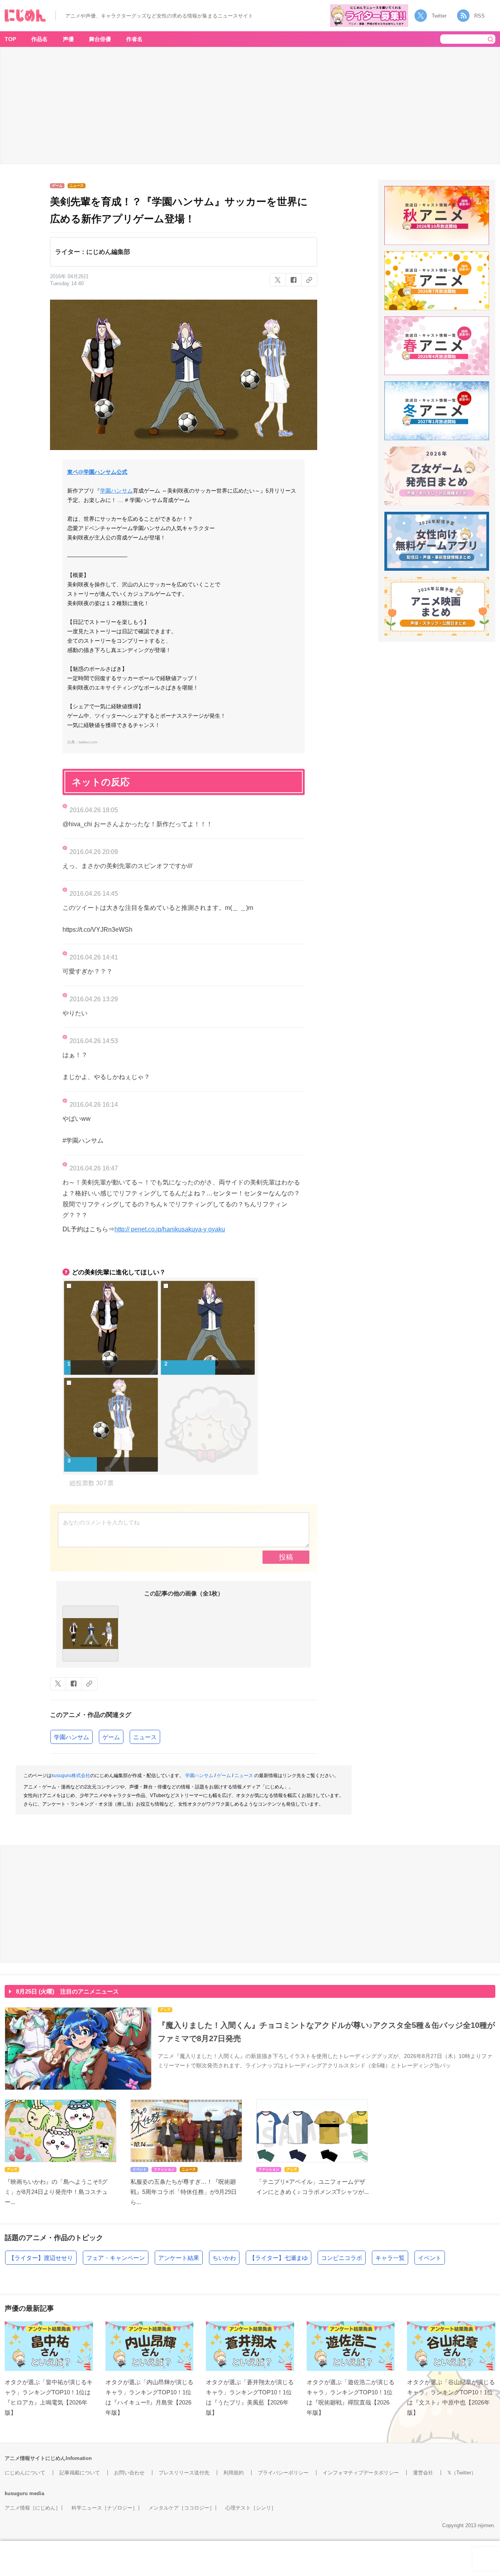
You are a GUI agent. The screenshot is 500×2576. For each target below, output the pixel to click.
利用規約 (234, 2473)
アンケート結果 (179, 2258)
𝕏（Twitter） (462, 2473)
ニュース (145, 1737)
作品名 (39, 39)
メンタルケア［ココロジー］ (181, 2508)
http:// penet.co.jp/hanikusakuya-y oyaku (170, 1229)
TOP (10, 39)
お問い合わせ (129, 2473)
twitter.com (88, 742)
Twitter (439, 16)
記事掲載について (80, 2473)
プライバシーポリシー (283, 2473)
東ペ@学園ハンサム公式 (97, 472)
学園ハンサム (116, 491)
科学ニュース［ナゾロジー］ (104, 2508)
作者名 (134, 39)
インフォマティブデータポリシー (361, 2473)
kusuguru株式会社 (71, 1776)
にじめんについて (25, 2473)
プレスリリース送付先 (184, 2473)
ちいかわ (224, 2258)
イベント (430, 2258)
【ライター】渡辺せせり (41, 2258)
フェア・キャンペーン (116, 2258)
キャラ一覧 (390, 2258)
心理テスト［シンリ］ (251, 2508)
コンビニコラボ (342, 2258)
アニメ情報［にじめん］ (33, 2508)
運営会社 (423, 2473)
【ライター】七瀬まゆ (279, 2258)
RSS (479, 16)
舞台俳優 (100, 39)
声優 (68, 39)
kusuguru (16, 2493)
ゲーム (111, 1737)
